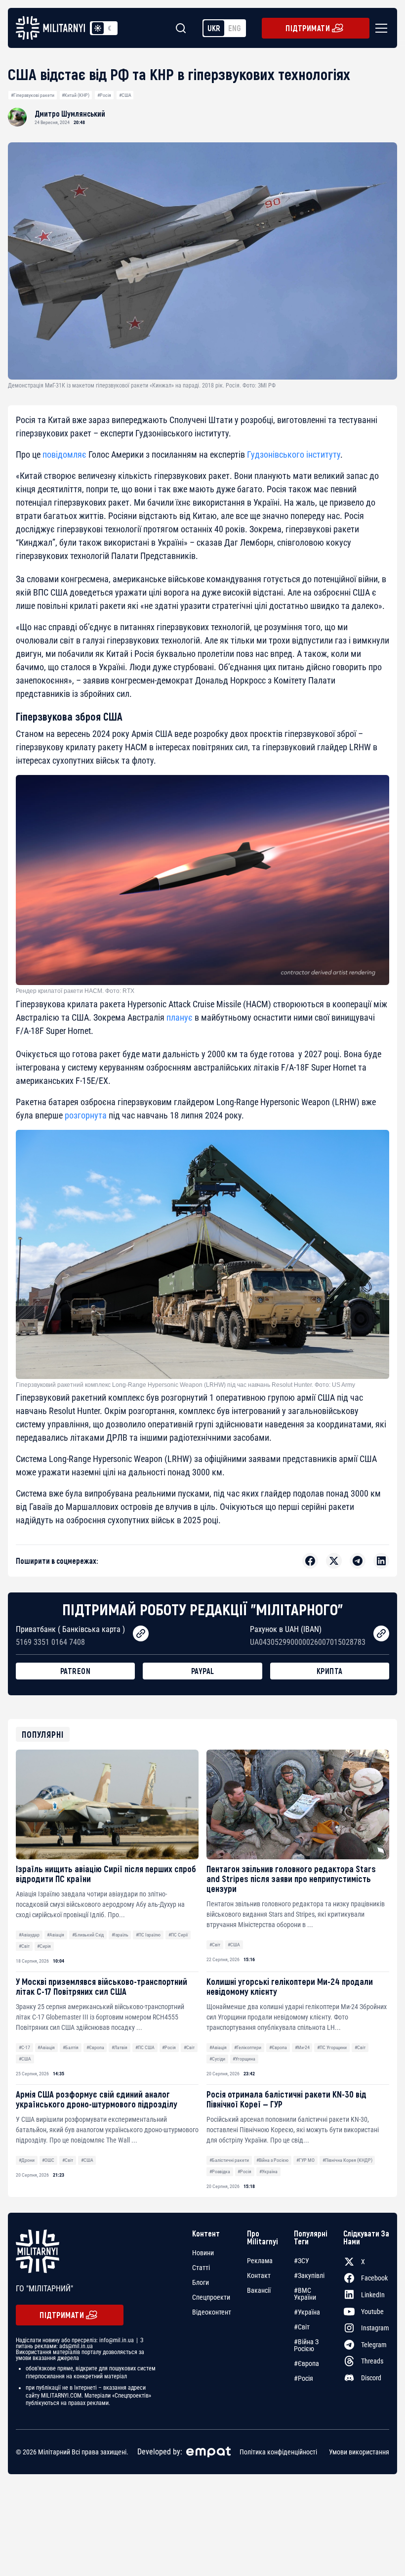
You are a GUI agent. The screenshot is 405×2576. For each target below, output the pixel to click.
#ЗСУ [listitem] (302, 2261)
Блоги (201, 2282)
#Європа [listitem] (306, 2363)
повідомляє (64, 454)
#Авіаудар (29, 1935)
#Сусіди (217, 2059)
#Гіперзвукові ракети (33, 95)
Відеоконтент (212, 2312)
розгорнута (86, 1115)
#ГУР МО (305, 2160)
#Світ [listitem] (302, 2327)
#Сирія (44, 1946)
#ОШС (48, 2160)
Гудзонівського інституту (294, 454)
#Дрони (27, 2160)
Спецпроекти (211, 2297)
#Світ (24, 1946)
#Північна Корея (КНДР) (347, 2160)
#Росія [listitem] (304, 2378)
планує (180, 1017)
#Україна (268, 2171)
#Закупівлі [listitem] (309, 2275)
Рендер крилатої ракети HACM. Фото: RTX (75, 991)
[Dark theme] (110, 28)
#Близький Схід (88, 1935)
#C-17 (24, 2047)
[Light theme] (98, 28)
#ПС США (145, 2047)
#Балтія (71, 2047)
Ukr (214, 28)
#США (125, 95)
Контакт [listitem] (259, 2275)
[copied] (141, 1633)
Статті (201, 2268)
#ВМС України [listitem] (305, 2294)
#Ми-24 (302, 2047)
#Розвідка (220, 2171)
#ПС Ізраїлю (148, 1935)
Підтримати (308, 28)
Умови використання (359, 2452)
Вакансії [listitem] (259, 2290)
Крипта (330, 1671)
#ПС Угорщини (332, 2047)
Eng (235, 28)
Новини (203, 2253)
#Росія (104, 95)
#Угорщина (244, 2059)
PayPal (203, 1671)
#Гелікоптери (248, 2047)
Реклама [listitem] (260, 2261)
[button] (379, 28)
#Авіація (56, 1935)
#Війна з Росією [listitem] (306, 2345)
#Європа (95, 2047)
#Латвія (120, 2047)
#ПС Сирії (178, 1935)
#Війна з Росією (272, 2160)
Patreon (76, 1671)
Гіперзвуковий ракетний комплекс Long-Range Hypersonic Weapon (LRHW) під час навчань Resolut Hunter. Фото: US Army (185, 1385)
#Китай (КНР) (76, 95)
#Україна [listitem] (307, 2312)
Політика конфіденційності (278, 2452)
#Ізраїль (120, 1935)
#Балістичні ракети (229, 2160)
